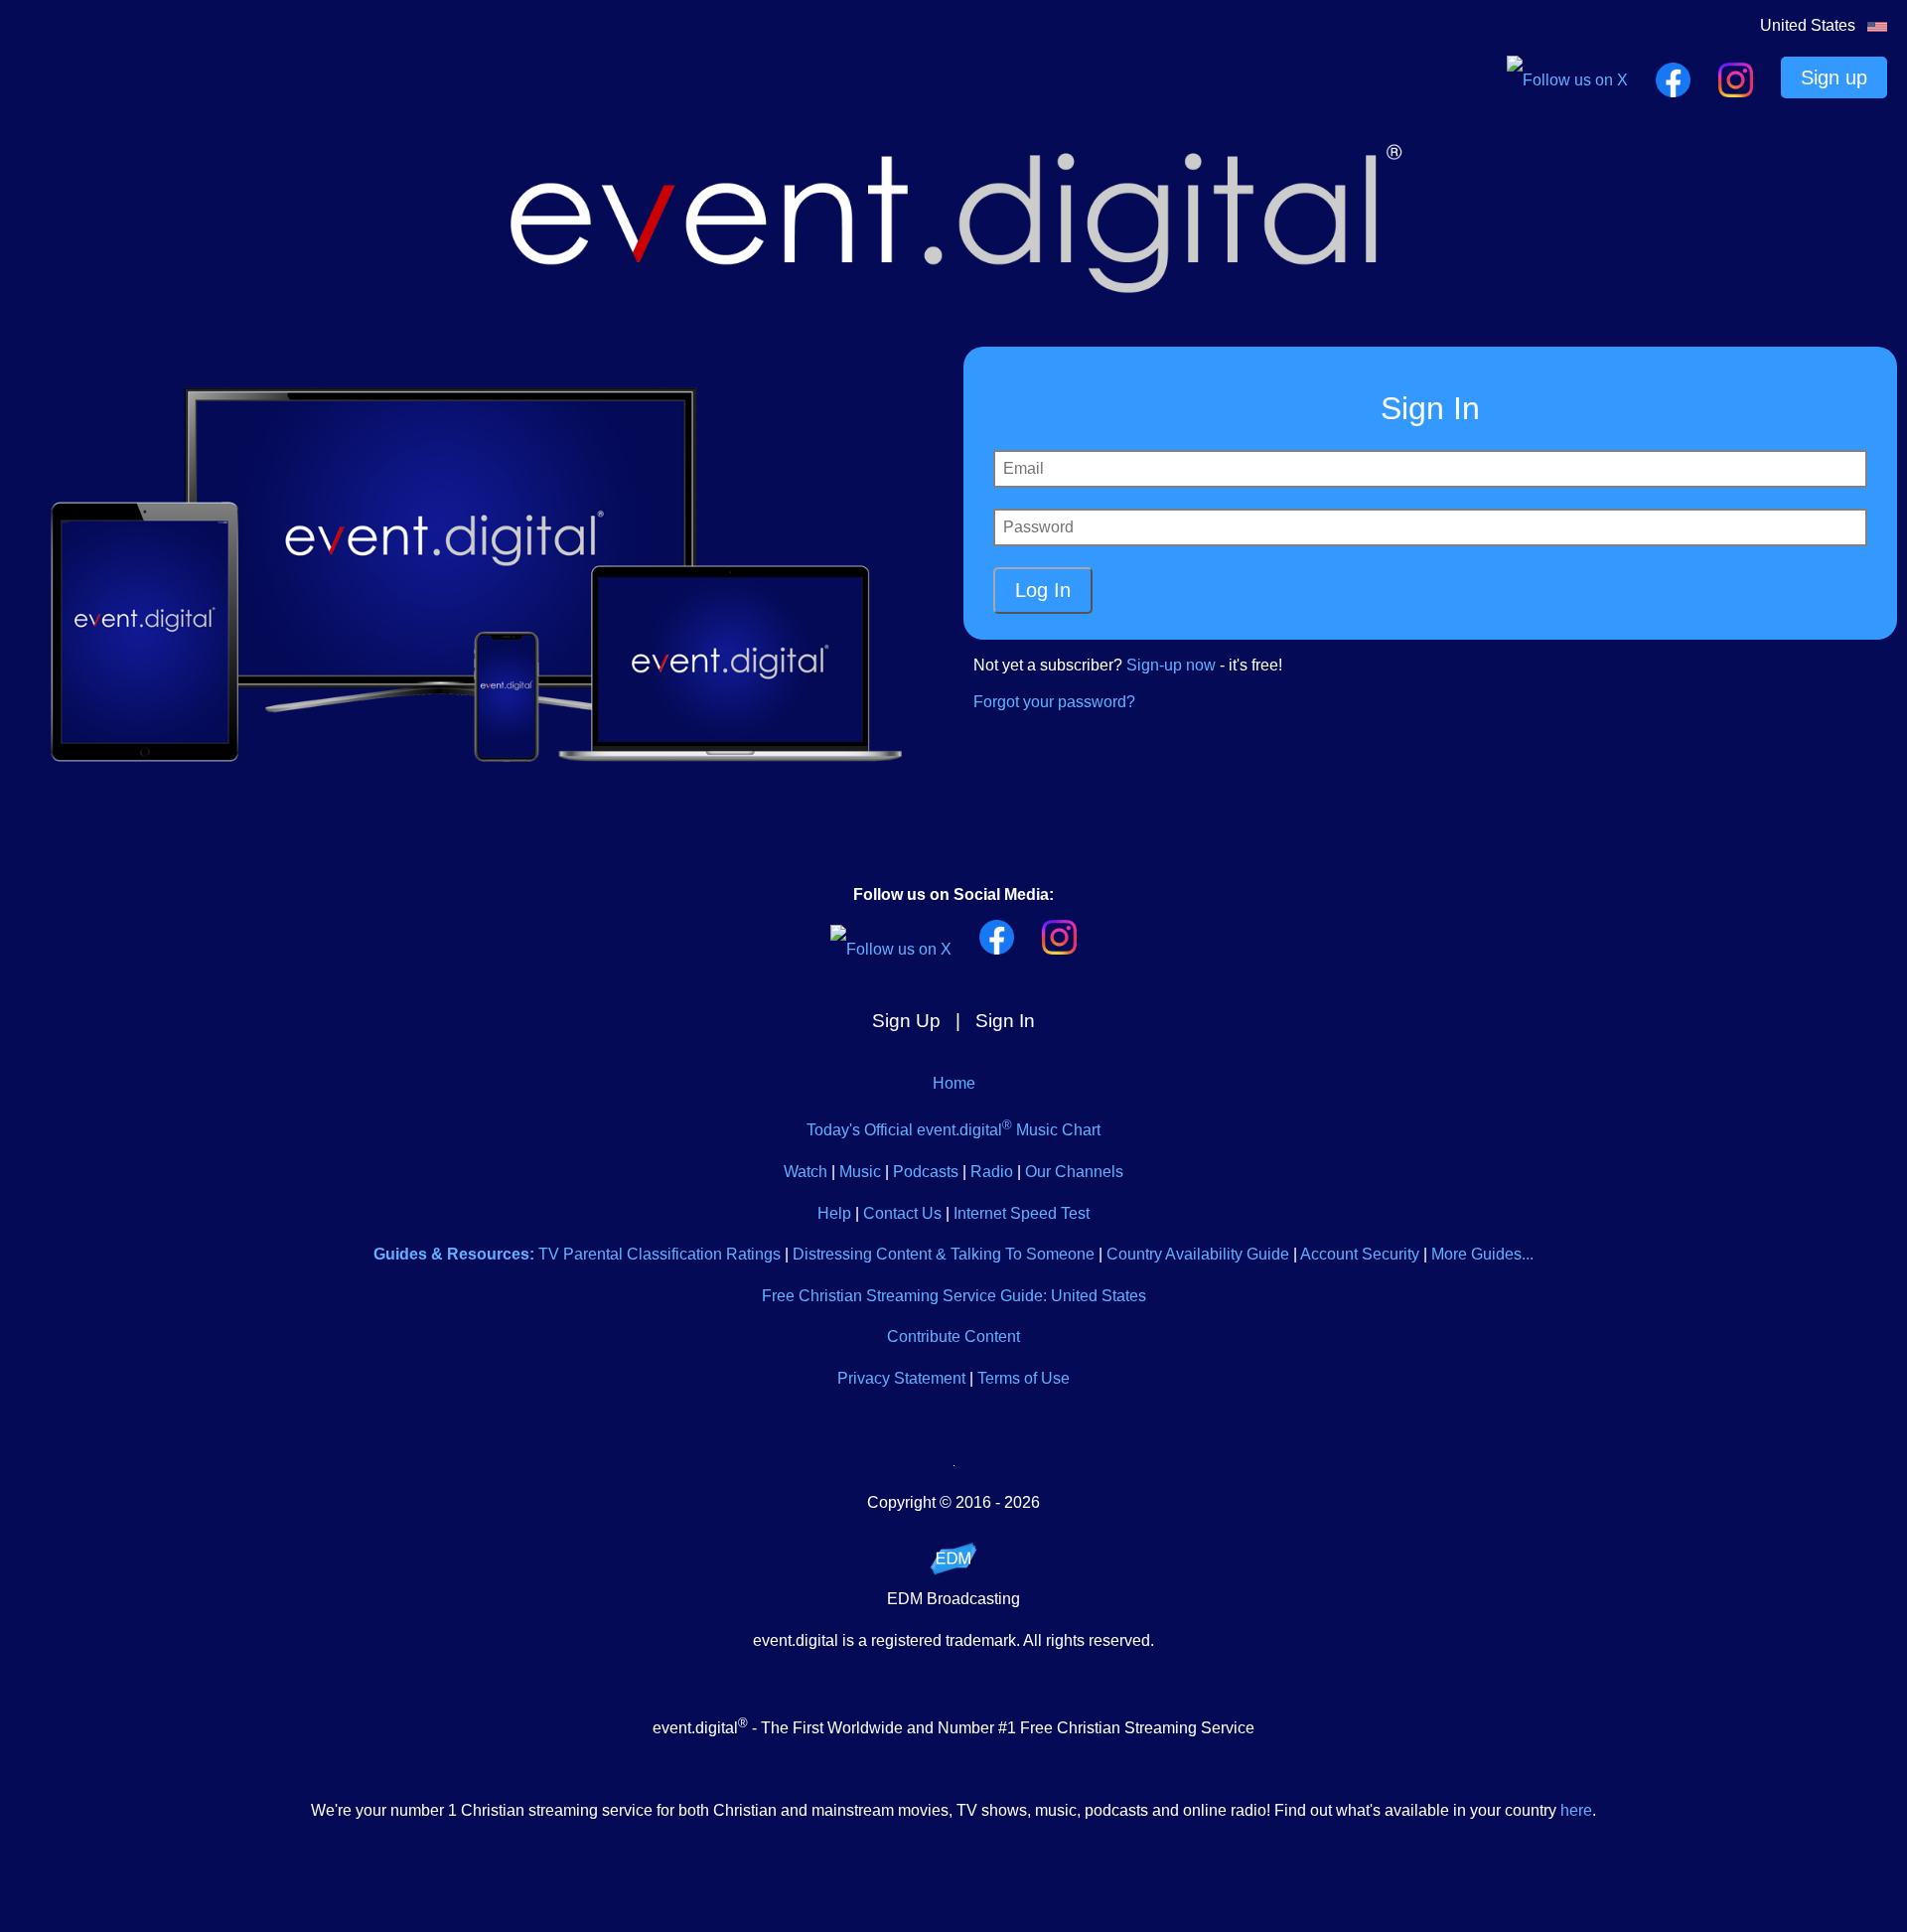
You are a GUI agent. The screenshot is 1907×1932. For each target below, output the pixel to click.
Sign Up (906, 1021)
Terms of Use (1024, 1378)
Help (834, 1213)
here (1576, 1810)
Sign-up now (1171, 665)
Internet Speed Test (1022, 1213)
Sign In (1005, 1021)
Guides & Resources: (454, 1254)
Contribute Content (953, 1337)
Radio (992, 1172)
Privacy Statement (901, 1378)
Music (860, 1172)
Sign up (1834, 77)
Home (954, 1083)
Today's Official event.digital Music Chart (953, 1130)
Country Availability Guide (1198, 1254)
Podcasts (926, 1172)
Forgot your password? (1054, 702)
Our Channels (1074, 1172)
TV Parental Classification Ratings (660, 1254)
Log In (1043, 590)
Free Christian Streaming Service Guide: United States (954, 1296)
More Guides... (1482, 1254)
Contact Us (902, 1213)
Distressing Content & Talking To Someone (944, 1254)
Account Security (1360, 1254)
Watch (806, 1172)
